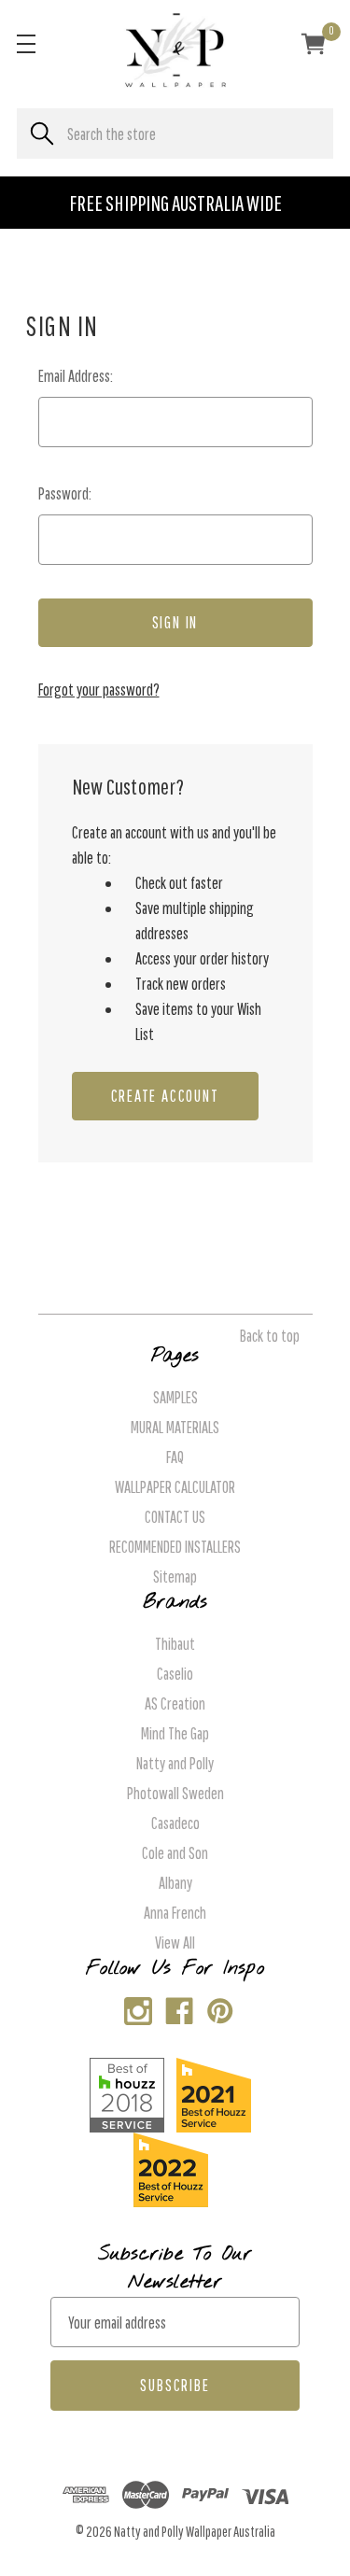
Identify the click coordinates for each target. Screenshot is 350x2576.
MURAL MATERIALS (175, 1427)
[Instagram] (134, 2007)
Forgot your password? (99, 690)
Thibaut (175, 1644)
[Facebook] (175, 2007)
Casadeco (175, 1823)
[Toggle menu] (26, 43)
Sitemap (175, 1577)
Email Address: (76, 376)
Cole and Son (175, 1853)
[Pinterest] (216, 2007)
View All (175, 1943)
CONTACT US (175, 1517)
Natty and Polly (175, 1763)
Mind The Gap (175, 1733)
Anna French (175, 1913)
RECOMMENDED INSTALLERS (175, 1547)
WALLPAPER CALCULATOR (175, 1487)
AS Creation (175, 1703)
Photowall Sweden (175, 1793)
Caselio (175, 1674)
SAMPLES (175, 1397)
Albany (175, 1883)
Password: (65, 493)
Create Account (165, 1096)
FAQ (175, 1457)
